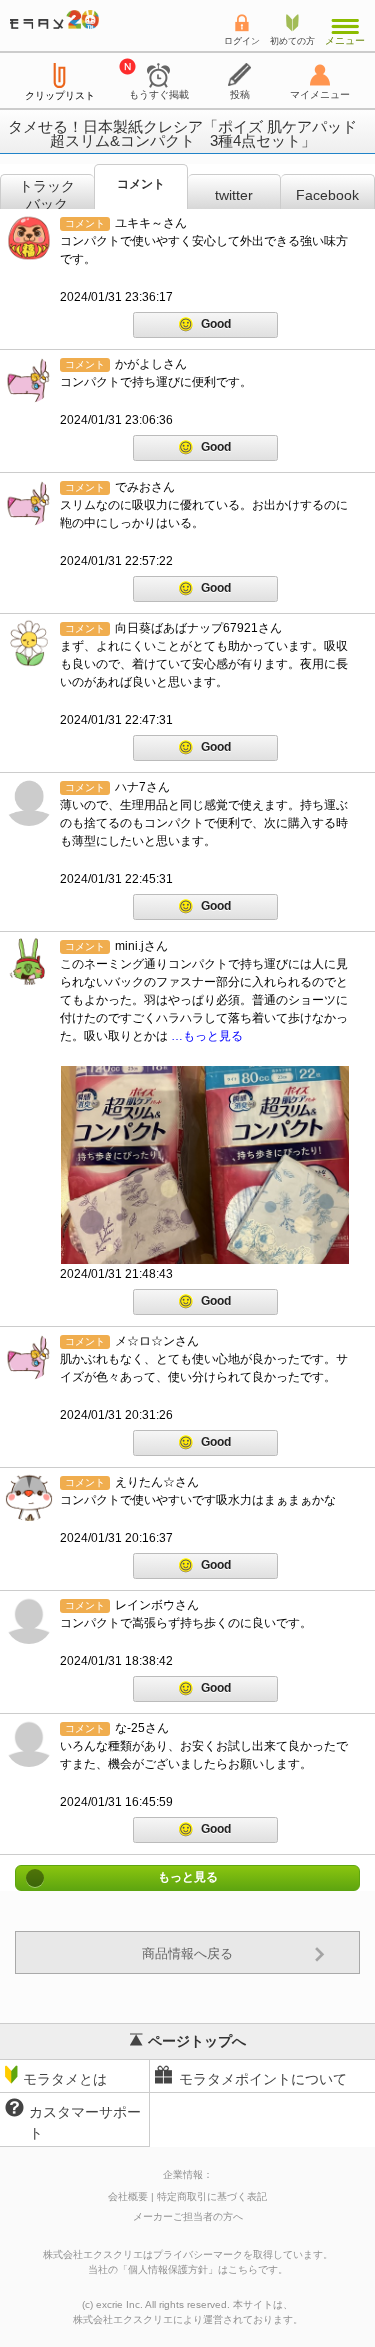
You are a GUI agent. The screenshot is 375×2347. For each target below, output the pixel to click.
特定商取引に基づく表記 (212, 2196)
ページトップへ (197, 2041)
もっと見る (187, 1878)
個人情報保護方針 (168, 2269)
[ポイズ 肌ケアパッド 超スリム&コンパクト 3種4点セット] (205, 1165)
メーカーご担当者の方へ (188, 2216)
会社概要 (128, 2196)
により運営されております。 (188, 2319)
